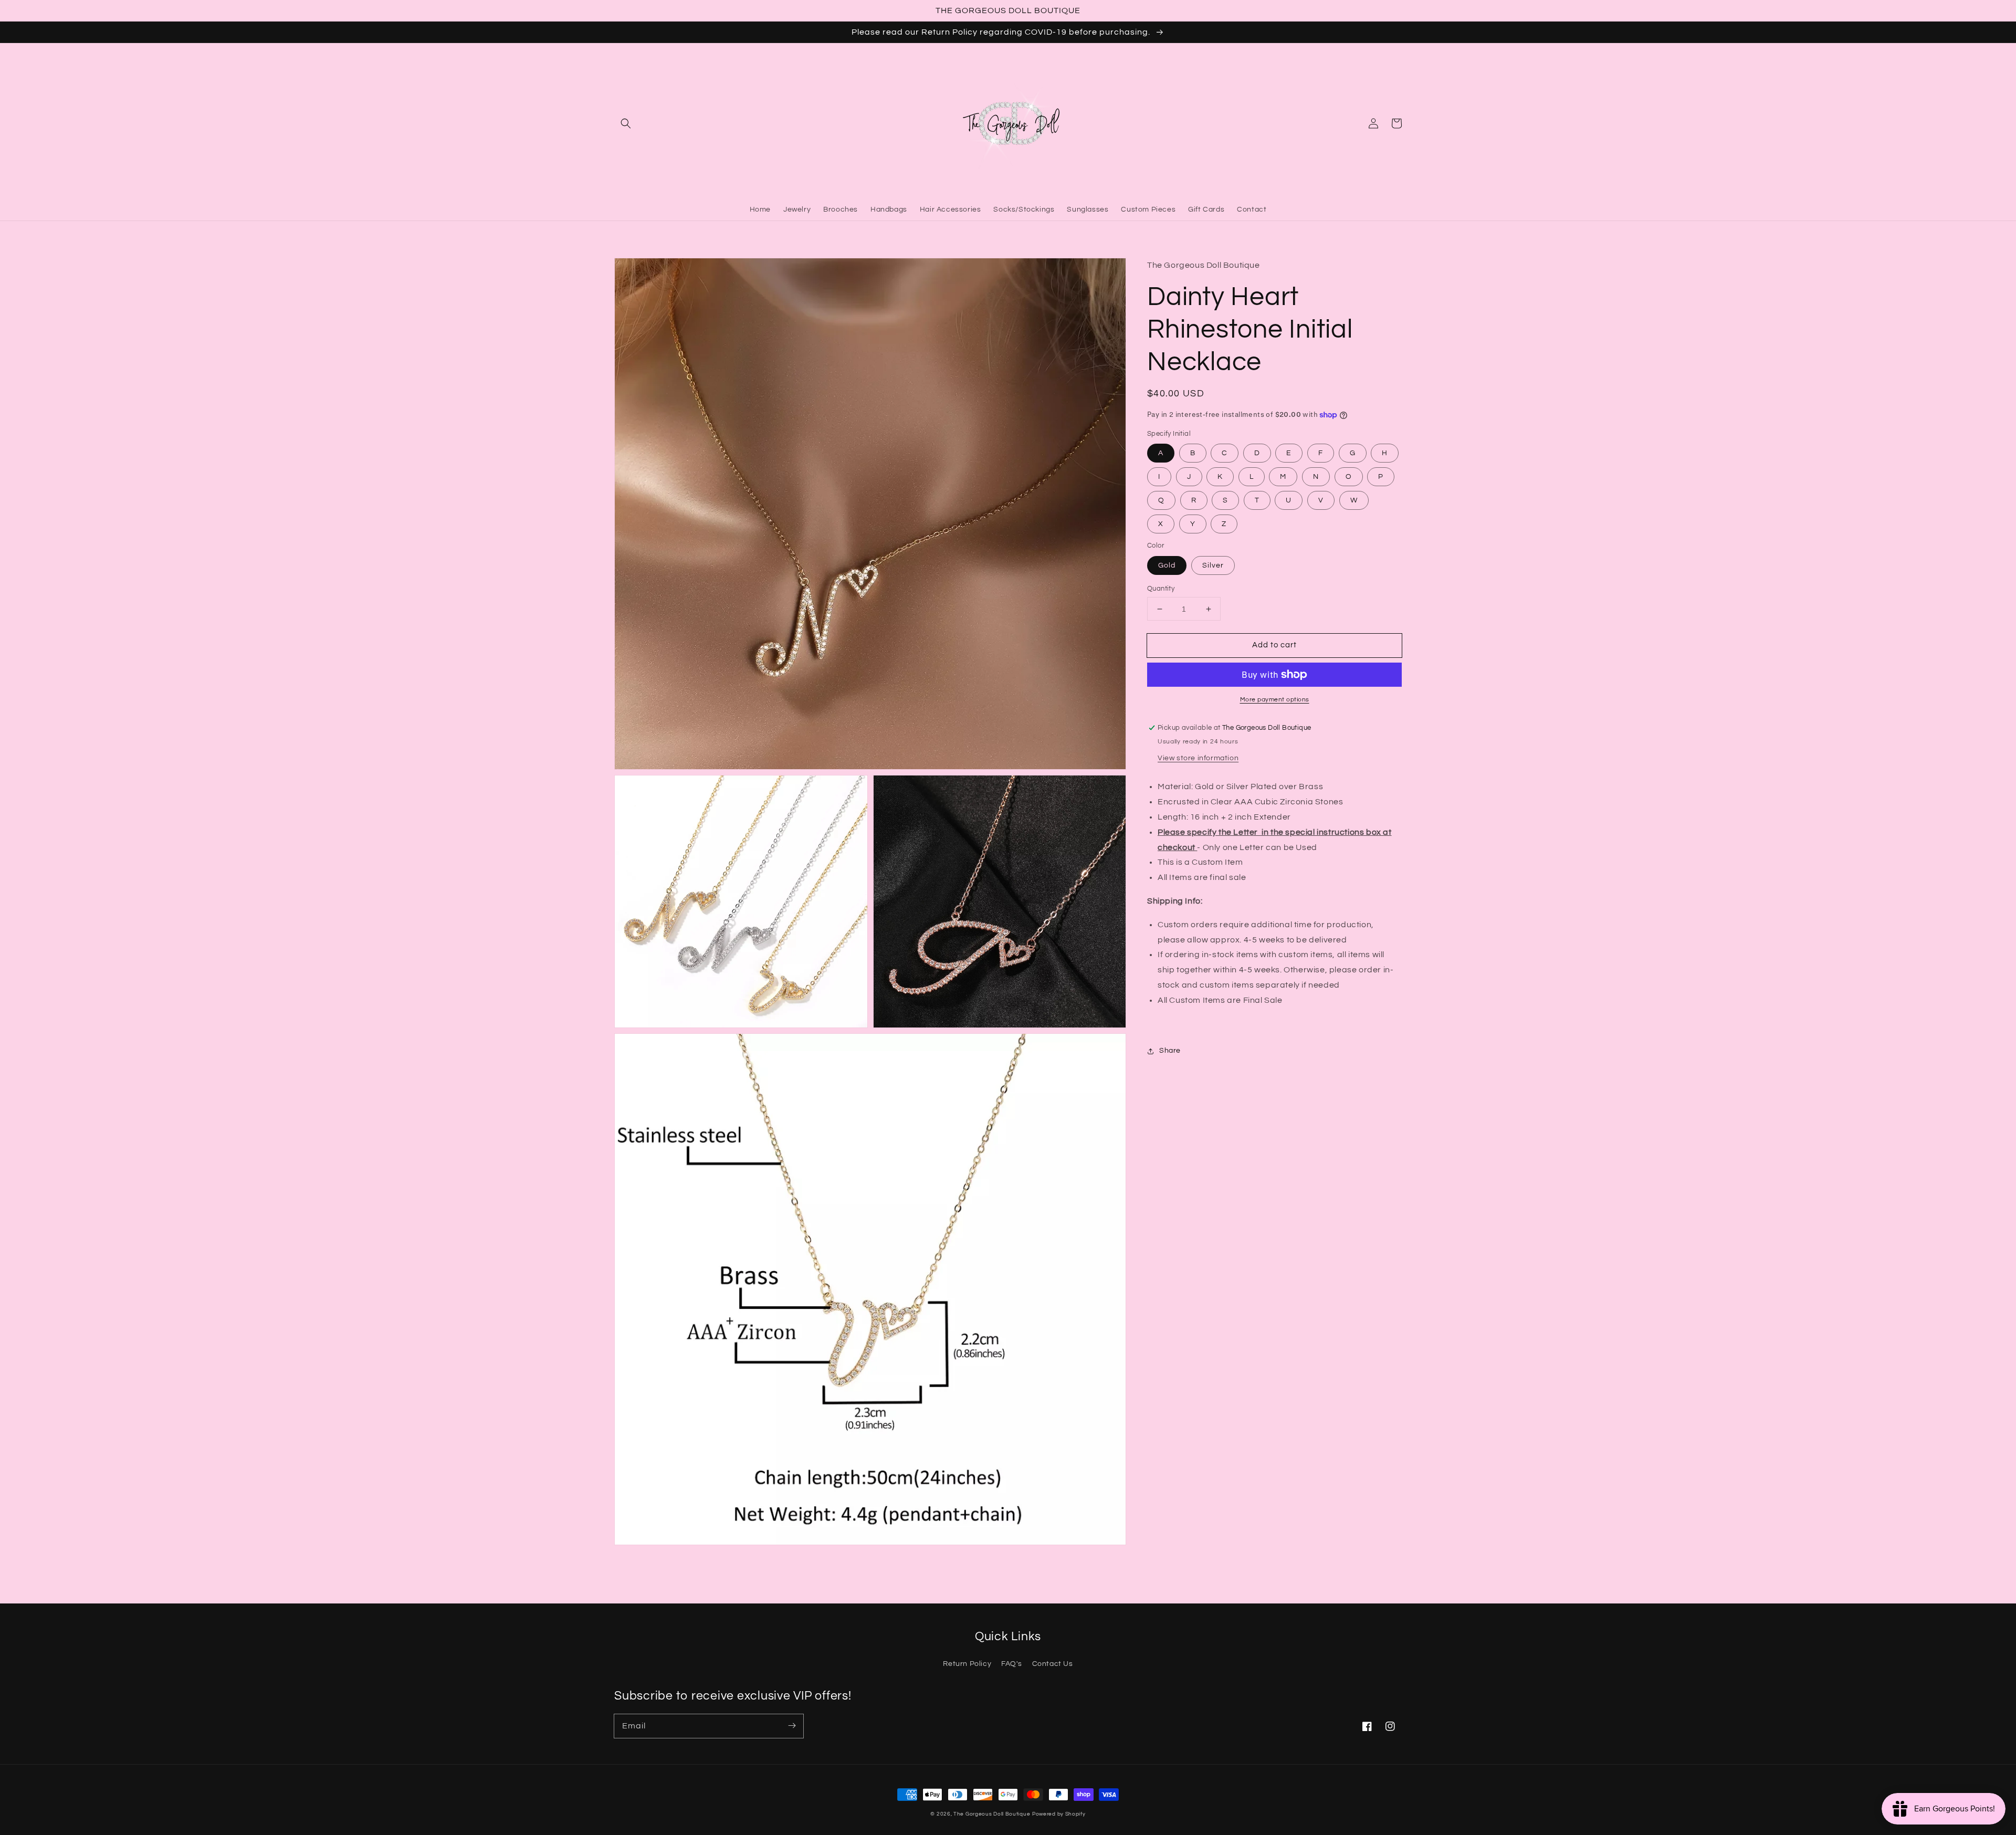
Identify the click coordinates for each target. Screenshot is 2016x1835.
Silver (1213, 565)
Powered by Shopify (1059, 1814)
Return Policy (967, 1664)
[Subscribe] (792, 1726)
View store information (1198, 758)
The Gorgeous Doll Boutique (992, 1814)
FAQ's (1012, 1664)
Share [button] (1170, 1051)
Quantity (1161, 589)
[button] (626, 123)
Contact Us (1053, 1664)
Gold (1167, 565)
